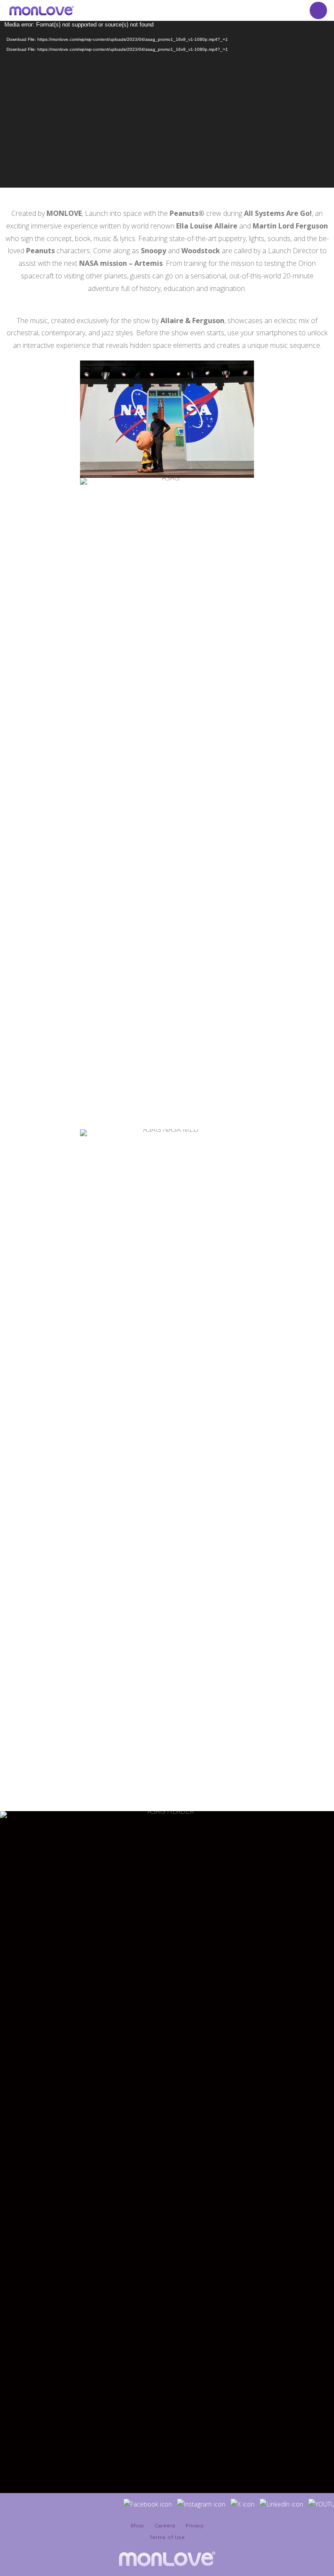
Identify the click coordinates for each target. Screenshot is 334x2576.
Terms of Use (167, 2537)
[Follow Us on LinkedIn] (281, 2504)
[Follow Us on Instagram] (201, 2504)
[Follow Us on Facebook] (148, 2504)
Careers (165, 2526)
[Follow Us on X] (242, 2504)
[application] (167, 94)
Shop (137, 2526)
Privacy (195, 2526)
